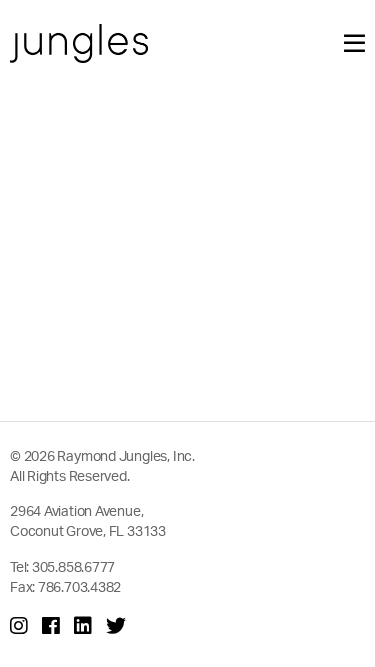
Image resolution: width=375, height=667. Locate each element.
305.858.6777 (73, 566)
